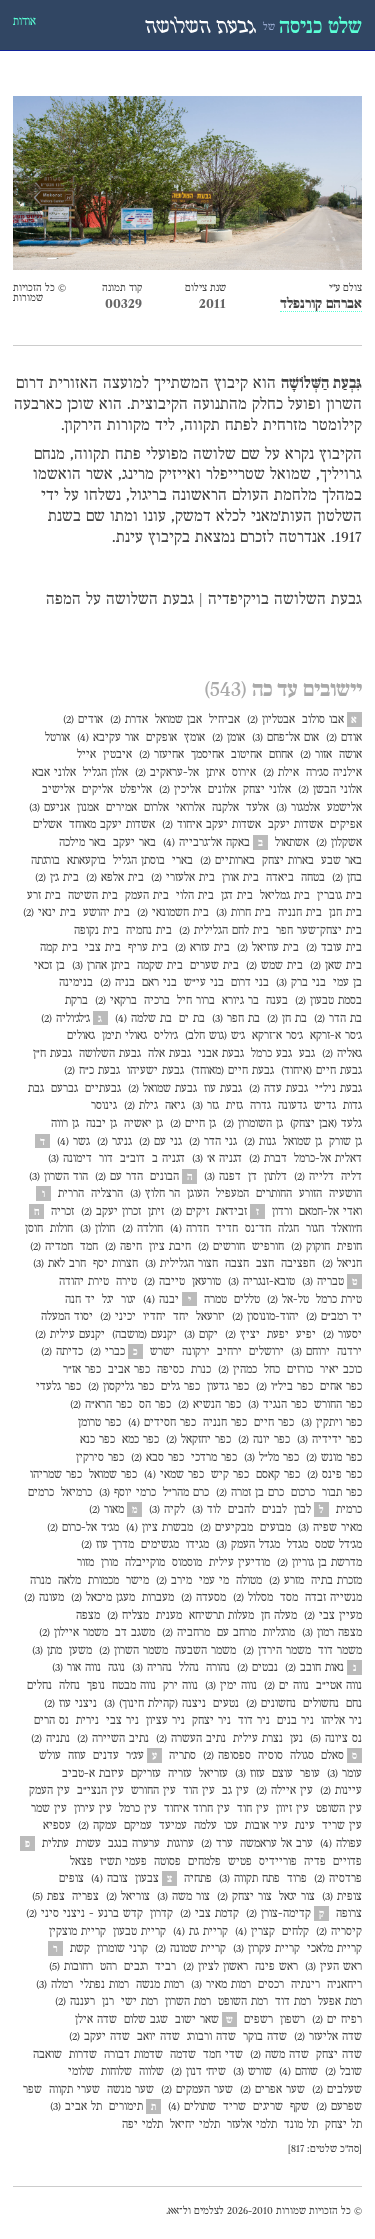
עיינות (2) (341, 1791)
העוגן (198, 1194)
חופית (349, 1247)
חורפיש (268, 1247)
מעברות (158, 1598)
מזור (85, 1563)
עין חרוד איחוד (197, 1809)
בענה (277, 1001)
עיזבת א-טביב (93, 1774)
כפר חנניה (225, 1423)
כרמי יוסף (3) (127, 1493)
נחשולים (321, 1704)
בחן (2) (347, 878)
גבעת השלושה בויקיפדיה (285, 600)
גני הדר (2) (213, 1142)
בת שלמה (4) (143, 1019)
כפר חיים (274, 1423)
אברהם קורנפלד (321, 304)
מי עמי (214, 1581)
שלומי (81, 2072)
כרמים (41, 1493)
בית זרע (44, 896)
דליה (351, 1177)
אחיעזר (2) (161, 755)
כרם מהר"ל (186, 1493)
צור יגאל (297, 1897)
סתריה (182, 1756)
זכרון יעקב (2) (111, 1212)
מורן (109, 1563)
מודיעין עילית (239, 1563)
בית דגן (237, 896)
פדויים (347, 1862)
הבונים (164, 1177)
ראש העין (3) (333, 1967)
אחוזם (281, 755)
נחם (354, 1704)
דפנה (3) (222, 1177)
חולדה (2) (142, 1229)
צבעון (147, 1879)
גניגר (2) (114, 1142)
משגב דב (135, 1633)
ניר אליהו (341, 1721)
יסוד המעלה (67, 1317)
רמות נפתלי (104, 1985)
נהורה (218, 1668)
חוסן (34, 1229)
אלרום (156, 808)
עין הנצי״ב (100, 1791)
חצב (265, 1264)
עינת (305, 1826)
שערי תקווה (74, 2090)
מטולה (249, 1581)
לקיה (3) (167, 1510)
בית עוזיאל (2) (268, 948)
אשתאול (292, 843)
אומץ (194, 738)
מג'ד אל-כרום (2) (83, 1528)
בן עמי (347, 983)
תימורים (126, 2107)
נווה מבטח (134, 1686)
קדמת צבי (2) (209, 1914)
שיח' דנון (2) (198, 2072)
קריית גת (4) (200, 1932)
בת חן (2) (287, 1019)
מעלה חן (279, 1616)
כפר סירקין (100, 1458)
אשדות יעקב (295, 825)
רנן (108, 2002)
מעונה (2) (44, 1598)
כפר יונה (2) (264, 1440)
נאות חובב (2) (314, 1668)
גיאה (175, 1106)
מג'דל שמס (338, 1545)
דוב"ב (132, 1159)
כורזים (300, 1370)
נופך (96, 1686)
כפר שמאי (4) (174, 1475)
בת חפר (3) (236, 1019)
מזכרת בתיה (336, 1581)
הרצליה (107, 1194)
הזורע (310, 1194)
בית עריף (148, 948)
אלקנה (225, 808)
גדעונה (292, 1106)
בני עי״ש (204, 983)
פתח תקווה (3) (249, 1879)
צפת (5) (48, 1897)
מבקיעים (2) (226, 1528)
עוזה (77, 1756)
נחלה (69, 1686)
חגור (315, 1229)
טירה (126, 1282)
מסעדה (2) (203, 1598)
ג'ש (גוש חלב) (215, 1036)
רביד (165, 1967)
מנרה (40, 1581)
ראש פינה (276, 1967)
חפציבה (298, 1264)
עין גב (235, 1791)
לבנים (274, 1510)
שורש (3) (252, 2072)
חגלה (288, 1229)
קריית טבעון (139, 1932)
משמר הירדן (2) (277, 1651)
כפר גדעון (228, 1387)
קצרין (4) (255, 1932)
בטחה (313, 878)
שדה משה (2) (279, 2055)
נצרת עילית (258, 1739)
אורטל (57, 738)
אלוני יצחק (267, 790)
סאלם (332, 1756)
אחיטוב (246, 755)
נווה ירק (180, 1686)
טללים (247, 1300)
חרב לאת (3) (59, 1264)
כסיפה (170, 1370)
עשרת (88, 1844)
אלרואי (190, 808)
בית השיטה (93, 896)
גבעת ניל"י (338, 1089)
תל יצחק (343, 2125)
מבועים (275, 1528)
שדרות (83, 2055)
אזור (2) (316, 755)
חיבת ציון (170, 1247)
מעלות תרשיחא (221, 1616)
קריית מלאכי (334, 1949)
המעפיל (232, 1194)
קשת (80, 1949)
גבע (307, 1054)
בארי (182, 861)
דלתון (275, 1177)
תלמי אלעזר (252, 2125)
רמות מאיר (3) (221, 1985)
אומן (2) (228, 738)
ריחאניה (344, 1985)
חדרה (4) (189, 1229)
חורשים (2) (221, 1247)
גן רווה (65, 1124)
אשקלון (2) (339, 843)
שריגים (268, 2107)
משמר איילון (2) (73, 1633)
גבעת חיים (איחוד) (321, 1071)
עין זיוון (292, 1809)
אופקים (161, 738)
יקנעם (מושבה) (144, 1335)
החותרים (274, 1194)
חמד (89, 1247)
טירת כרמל (339, 1300)
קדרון (161, 1914)
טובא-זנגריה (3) (261, 1282)
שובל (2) (343, 2072)
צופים (71, 1879)
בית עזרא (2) (202, 948)
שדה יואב (158, 2037)
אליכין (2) (180, 790)
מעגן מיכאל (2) (103, 1598)
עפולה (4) (341, 1844)
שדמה (183, 2055)
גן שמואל (302, 1142)
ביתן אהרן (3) (101, 966)
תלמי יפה (142, 2125)
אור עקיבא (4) (108, 738)
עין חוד (253, 1809)
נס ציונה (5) (336, 1739)
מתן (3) (47, 1651)
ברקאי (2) (116, 1001)
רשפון (292, 2020)
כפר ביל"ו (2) (284, 1387)
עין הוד (199, 1791)
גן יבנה (101, 1124)
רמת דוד (293, 2002)
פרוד (297, 1879)
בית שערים (214, 966)
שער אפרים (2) (272, 2090)
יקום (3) (201, 1335)
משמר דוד (340, 1651)
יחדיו (154, 1317)
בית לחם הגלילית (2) (224, 931)
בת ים (192, 1019)
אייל (86, 755)
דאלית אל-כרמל (328, 1159)
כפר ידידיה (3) (329, 1440)
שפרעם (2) (339, 2107)
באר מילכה (82, 843)
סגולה (302, 1756)
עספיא (57, 1826)
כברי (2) (107, 1352)
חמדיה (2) (51, 1247)
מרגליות (279, 1633)
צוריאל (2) (128, 1897)
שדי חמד (223, 2055)
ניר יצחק (211, 1721)
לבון (302, 1510)
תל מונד (301, 2125)
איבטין (117, 755)
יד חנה (80, 1300)
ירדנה (349, 1352)
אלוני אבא (54, 773)
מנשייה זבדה (333, 1598)
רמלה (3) (54, 1985)
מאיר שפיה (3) (330, 1528)
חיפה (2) (123, 1247)
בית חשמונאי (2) (173, 913)
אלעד (257, 808)
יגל (108, 1300)
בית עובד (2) (334, 948)
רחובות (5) (71, 1967)
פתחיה (198, 1879)
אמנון (88, 808)
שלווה (151, 2072)
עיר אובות (266, 1826)
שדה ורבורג (211, 2037)
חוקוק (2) (310, 1247)
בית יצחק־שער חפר (319, 931)
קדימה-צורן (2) (278, 1914)
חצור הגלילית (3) (181, 1264)
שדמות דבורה (133, 2055)
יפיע (306, 1335)
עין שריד (342, 1826)
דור (106, 1159)
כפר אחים (341, 1387)
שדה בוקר (265, 2037)
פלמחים (204, 1862)
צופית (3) (342, 1897)
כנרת (201, 1370)
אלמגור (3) (298, 808)
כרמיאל (76, 1493)
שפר (32, 2090)
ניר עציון (165, 1721)
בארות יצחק (288, 861)
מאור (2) (106, 1510)
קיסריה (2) (339, 1932)
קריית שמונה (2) (190, 1949)
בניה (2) (117, 983)
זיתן (156, 1212)
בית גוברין (339, 896)
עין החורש (153, 1791)
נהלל (189, 1668)
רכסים (271, 1985)
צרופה (349, 1914)
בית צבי (103, 948)
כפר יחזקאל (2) (198, 1440)
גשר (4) (73, 1142)
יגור (128, 1300)
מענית (169, 1616)
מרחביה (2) (186, 1633)
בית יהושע (106, 913)
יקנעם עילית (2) (70, 1335)
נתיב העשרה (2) (191, 1739)
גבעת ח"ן (52, 1054)
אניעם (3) (49, 808)
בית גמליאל (285, 896)
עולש (50, 1756)
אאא (173, 2211)
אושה (350, 755)
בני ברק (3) (301, 983)
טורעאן (206, 1282)
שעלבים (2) (337, 2090)
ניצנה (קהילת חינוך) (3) (155, 1704)
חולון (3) (97, 1229)
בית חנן (345, 913)
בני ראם (159, 983)
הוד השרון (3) (58, 1177)
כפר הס (155, 1405)
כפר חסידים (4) (162, 1423)
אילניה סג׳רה (334, 773)
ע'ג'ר (135, 1756)
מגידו (197, 1545)
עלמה (205, 1826)
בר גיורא (240, 1001)
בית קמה (59, 948)
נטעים (226, 1704)
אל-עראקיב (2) (167, 773)
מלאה (69, 1581)
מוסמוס (187, 1563)
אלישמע (344, 808)
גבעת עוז (223, 1089)
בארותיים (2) (227, 861)
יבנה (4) (161, 1300)
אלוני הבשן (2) (330, 790)
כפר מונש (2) (334, 1458)
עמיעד (173, 1826)
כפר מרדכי (214, 1458)
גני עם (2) (160, 1142)
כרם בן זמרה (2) (250, 1493)
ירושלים (266, 1352)
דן (252, 1177)
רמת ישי (139, 2002)
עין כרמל (138, 1809)
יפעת (278, 1335)
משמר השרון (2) (133, 1651)
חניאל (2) (342, 1264)
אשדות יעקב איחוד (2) (211, 825)
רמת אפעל (340, 2002)
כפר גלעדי (58, 1387)
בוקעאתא (86, 861)
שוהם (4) (298, 2072)
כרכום (303, 1493)
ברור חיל (196, 1001)
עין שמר (49, 1809)
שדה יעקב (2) (99, 2037)
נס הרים (51, 1721)
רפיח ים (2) (337, 2020)
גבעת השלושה (110, 1054)
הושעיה (345, 1194)
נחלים (39, 1686)
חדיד (227, 1229)
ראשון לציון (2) (215, 1967)
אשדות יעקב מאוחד (112, 825)
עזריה (180, 1774)
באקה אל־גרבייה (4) (206, 843)
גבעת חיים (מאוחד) (232, 1071)
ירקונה (196, 1352)
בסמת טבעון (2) (328, 1001)
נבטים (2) (257, 1668)
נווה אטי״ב (339, 1686)
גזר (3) (205, 1106)
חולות (61, 1229)
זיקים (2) (190, 1212)
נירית (87, 1721)
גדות (352, 1106)
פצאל (81, 1862)
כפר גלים (180, 1387)
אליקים (97, 790)
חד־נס (258, 1229)
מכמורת (103, 1581)
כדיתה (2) (62, 1352)
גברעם (64, 1089)
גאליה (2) (342, 1054)
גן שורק (345, 1142)
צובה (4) (109, 1879)
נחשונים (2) (271, 1704)
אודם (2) (344, 738)
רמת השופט (243, 2002)
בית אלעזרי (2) (183, 878)
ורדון (282, 1212)
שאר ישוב (197, 2020)
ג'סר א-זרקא (336, 1036)
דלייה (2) (314, 1177)
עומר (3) (344, 1774)
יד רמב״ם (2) (334, 1317)
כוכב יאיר (341, 1370)
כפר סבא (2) (157, 1458)
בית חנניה (300, 913)
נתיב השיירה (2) (113, 1739)
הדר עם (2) (119, 1177)
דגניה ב (168, 1159)
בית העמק (147, 896)
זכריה (62, 1212)
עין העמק (49, 1791)
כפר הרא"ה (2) (101, 1405)
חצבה (237, 1264)
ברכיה (157, 1001)
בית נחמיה (149, 931)
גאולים (81, 1036)
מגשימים (160, 1545)
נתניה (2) (50, 1739)
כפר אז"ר (82, 1370)
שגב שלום (146, 2020)
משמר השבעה (205, 1651)
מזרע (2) (286, 1581)
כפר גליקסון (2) (121, 1387)
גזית (234, 1106)
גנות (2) (260, 1142)
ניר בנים (295, 1721)
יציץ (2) (242, 1335)
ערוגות (180, 1844)
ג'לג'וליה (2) (65, 1019)
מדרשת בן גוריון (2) (319, 1563)
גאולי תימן (124, 1036)
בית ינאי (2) (49, 913)
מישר (137, 1581)
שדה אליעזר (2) (328, 2037)
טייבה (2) (164, 1282)
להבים (241, 1510)
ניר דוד (254, 1721)
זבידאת (231, 1212)
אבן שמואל (178, 720)
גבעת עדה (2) (278, 1089)
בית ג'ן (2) (57, 878)
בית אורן (240, 878)
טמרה (215, 1300)
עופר (310, 1774)
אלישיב (58, 790)
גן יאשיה (143, 1124)
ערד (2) (217, 1844)
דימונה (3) (70, 1159)
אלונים (222, 790)
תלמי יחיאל (195, 2125)
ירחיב (229, 1352)
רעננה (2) (75, 2002)
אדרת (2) (129, 720)
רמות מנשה (160, 1985)
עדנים (106, 1756)
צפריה (85, 1897)
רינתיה (305, 1985)
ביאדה (280, 878)
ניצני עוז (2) (70, 1704)
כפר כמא (140, 1440)
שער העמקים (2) (197, 2090)
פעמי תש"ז (123, 1862)
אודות (24, 22)
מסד (289, 1598)
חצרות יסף (115, 1264)
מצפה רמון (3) (332, 1633)
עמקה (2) (97, 1826)
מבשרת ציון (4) (159, 1528)
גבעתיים (103, 1089)
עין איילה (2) (284, 1791)
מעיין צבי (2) (333, 1616)
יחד (181, 1317)
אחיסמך (207, 755)
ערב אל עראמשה (276, 1844)
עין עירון (93, 1809)
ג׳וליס (166, 1036)
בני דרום (250, 983)
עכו (231, 1826)
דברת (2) (268, 1159)
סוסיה (270, 1756)
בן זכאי (49, 966)
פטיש (240, 1862)
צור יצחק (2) (244, 1897)
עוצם (282, 1774)
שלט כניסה (320, 28)
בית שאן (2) (336, 966)
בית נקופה (96, 931)
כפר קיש (230, 1475)
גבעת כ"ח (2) (92, 1071)
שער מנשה (130, 2090)
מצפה (88, 1616)
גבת (36, 1089)
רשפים (258, 2020)
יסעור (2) (342, 1335)
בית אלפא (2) (115, 878)
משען (80, 1651)
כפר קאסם (278, 1475)
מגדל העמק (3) (248, 1545)
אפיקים (346, 825)
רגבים (136, 1967)
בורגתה (45, 861)
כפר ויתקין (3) (331, 1423)
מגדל (297, 1545)
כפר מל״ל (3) (271, 1458)
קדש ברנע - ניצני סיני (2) (84, 1914)
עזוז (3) (250, 1774)
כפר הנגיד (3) (277, 1405)
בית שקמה (160, 966)
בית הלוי (195, 896)
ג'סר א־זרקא (277, 1036)
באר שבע (341, 861)
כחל (272, 1370)
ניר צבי (122, 1721)
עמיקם (138, 1826)
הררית (71, 1194)
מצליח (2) (128, 1616)
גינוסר (104, 1106)
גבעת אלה (169, 1054)
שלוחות (116, 2072)
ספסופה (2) (227, 1756)
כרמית (349, 1510)
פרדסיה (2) (338, 1879)
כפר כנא (97, 1440)
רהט (108, 1967)
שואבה (47, 2055)
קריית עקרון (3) (266, 1949)
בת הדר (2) (338, 1019)
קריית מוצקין (77, 1932)
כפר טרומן (99, 1423)
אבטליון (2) (271, 720)
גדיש (325, 1106)
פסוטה (167, 1862)
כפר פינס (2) (334, 1475)
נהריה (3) (152, 1668)
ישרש (162, 1352)
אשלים (47, 825)
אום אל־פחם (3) (285, 738)
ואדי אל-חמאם (330, 1212)
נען (296, 1739)
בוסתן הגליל (139, 861)
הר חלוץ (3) (155, 1194)
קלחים (295, 1932)
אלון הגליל (105, 773)
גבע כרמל (271, 1054)
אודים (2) (83, 720)
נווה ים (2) (286, 1686)
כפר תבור (342, 1493)
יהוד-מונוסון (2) (265, 1317)
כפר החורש (338, 1405)
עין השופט (339, 1809)
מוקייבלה (145, 1563)
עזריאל (213, 1774)
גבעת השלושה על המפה (120, 600)
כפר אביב (129, 1370)
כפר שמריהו (56, 1475)
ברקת (76, 1001)
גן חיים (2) (193, 1124)
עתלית (55, 1844)
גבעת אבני (221, 1054)
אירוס (244, 773)
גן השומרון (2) (253, 1124)
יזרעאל (210, 1317)
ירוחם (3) (310, 1352)
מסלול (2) (253, 1598)
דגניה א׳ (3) (217, 1159)
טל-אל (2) (288, 1300)
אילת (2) (281, 773)
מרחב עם (236, 1633)
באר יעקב (134, 843)
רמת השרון (188, 2002)
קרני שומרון (122, 1949)
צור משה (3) (183, 1897)
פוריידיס (278, 1862)
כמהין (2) (237, 1370)
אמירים (121, 808)
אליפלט (136, 790)
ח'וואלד (346, 1229)
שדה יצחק (339, 2055)
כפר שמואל (113, 1475)
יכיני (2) (118, 1317)
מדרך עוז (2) (107, 1545)
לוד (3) (206, 1510)
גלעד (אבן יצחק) (326, 1124)
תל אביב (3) (76, 2107)
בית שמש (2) (274, 966)
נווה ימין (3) (231, 1686)
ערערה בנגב (134, 1844)
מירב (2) (174, 1581)
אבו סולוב (323, 720)
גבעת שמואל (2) (162, 1089)
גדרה (260, 1106)
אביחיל (224, 720)
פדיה (315, 1862)
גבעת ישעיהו (155, 1071)
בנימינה (76, 983)
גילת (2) (141, 1106)
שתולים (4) (192, 2107)
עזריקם (146, 1774)
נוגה (116, 1668)
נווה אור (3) (76, 1668)
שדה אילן (96, 2020)
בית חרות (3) (243, 913)
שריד (234, 2107)
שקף (299, 2107)
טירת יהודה (84, 1282)
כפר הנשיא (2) (209, 1405)
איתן (215, 773)
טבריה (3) (323, 1282)
